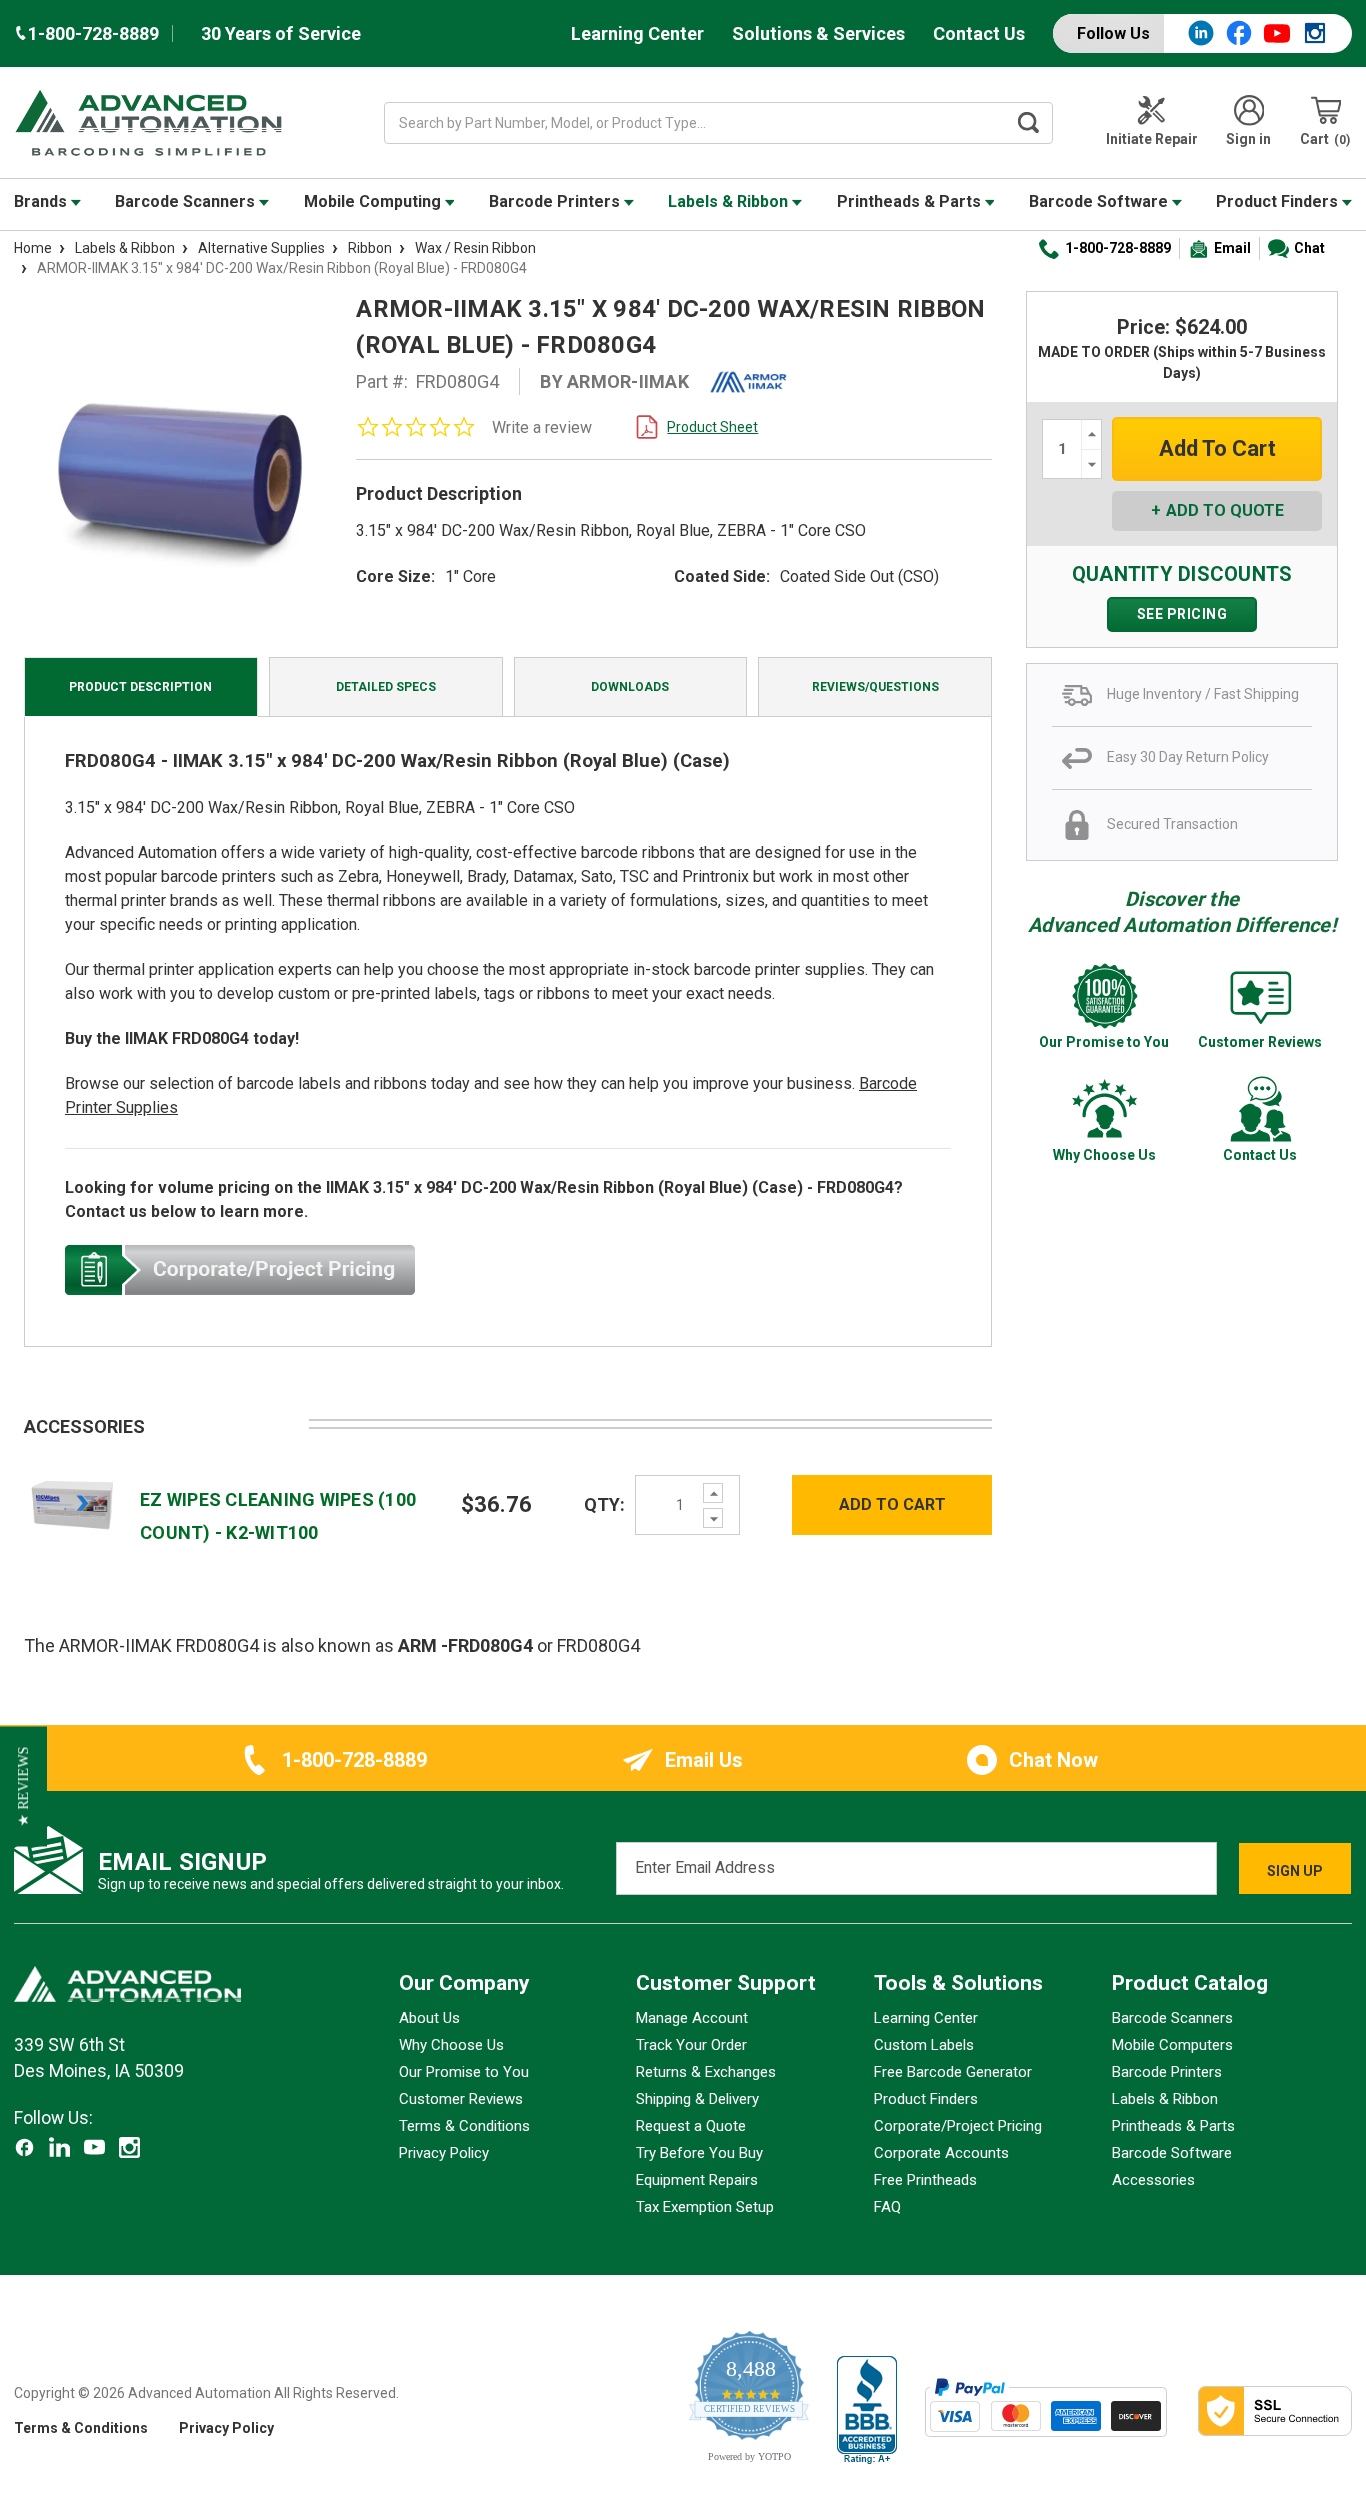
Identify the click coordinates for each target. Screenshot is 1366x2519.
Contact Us (979, 33)
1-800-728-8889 (1118, 248)
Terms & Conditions (464, 2126)
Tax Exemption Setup (705, 2207)
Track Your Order (691, 2045)
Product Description (140, 687)
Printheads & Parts (911, 201)
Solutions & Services (818, 33)
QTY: (604, 1504)
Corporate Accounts (941, 2153)
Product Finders (1279, 201)
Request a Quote (691, 2126)
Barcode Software (1100, 201)
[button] (23, 1787)
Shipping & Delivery (697, 2099)
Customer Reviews (461, 2099)
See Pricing (1182, 614)
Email (1232, 248)
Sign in (1248, 139)
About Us (429, 2018)
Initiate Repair (1152, 139)
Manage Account (692, 2018)
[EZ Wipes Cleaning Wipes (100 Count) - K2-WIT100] (72, 1503)
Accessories (1153, 2180)
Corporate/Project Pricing (958, 2126)
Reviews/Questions (875, 687)
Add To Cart (892, 1504)
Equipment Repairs (697, 2180)
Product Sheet (712, 427)
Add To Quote (1225, 510)
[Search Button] (1028, 123)
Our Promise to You (464, 2072)
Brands (42, 201)
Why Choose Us (451, 2045)
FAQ (887, 2207)
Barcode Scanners (187, 201)
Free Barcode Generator (953, 2072)
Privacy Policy (444, 2153)
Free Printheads (925, 2180)
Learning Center (637, 33)
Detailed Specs (386, 687)
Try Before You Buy (699, 2153)
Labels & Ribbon (730, 201)
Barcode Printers (556, 201)
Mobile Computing (374, 201)
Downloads (630, 687)
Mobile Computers (1172, 2045)
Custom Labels (924, 2045)
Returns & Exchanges (706, 2072)
